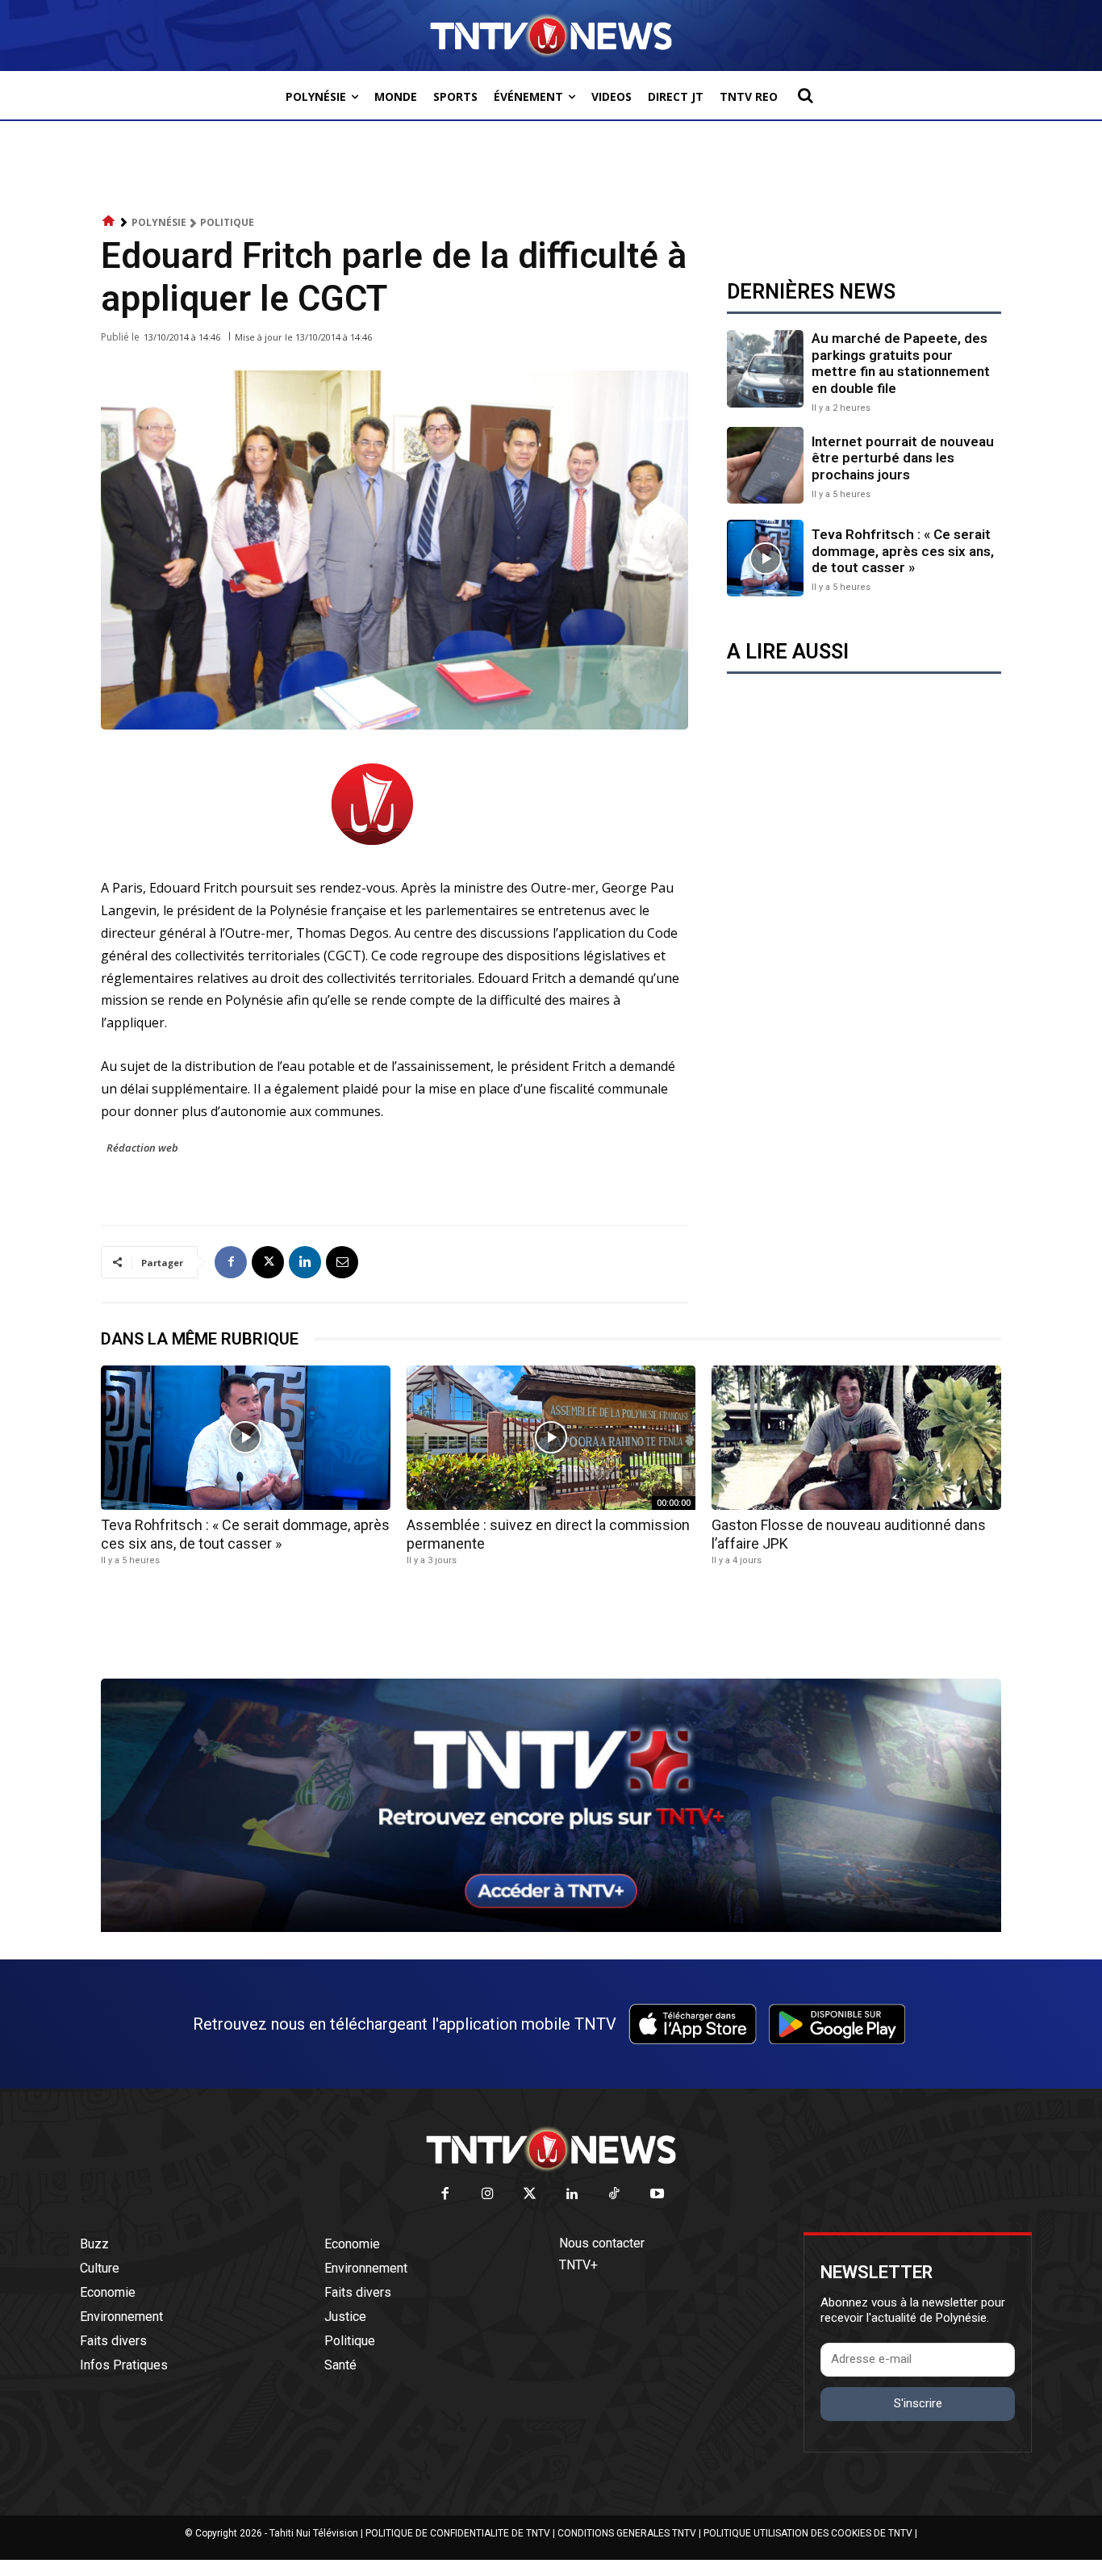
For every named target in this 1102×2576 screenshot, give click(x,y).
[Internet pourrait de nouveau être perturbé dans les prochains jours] (765, 465)
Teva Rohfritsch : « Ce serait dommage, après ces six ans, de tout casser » (903, 551)
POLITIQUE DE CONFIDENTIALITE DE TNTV (458, 2533)
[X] (268, 1262)
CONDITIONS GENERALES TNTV (627, 2533)
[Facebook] (231, 1262)
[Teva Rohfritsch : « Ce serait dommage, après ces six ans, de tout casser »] (765, 558)
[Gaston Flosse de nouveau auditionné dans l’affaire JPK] (856, 1438)
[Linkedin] (305, 1262)
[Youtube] (657, 2195)
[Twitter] (530, 2195)
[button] (805, 95)
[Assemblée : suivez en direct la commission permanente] (551, 1438)
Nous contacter (602, 2243)
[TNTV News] (551, 2149)
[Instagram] (488, 2195)
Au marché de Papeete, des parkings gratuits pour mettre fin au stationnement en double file (901, 363)
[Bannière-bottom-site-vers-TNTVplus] (551, 1928)
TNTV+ (578, 2265)
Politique (227, 222)
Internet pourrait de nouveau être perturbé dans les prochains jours (903, 458)
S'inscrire (918, 2403)
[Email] (342, 1262)
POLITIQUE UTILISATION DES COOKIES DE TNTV (808, 2533)
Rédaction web (142, 1148)
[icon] (109, 222)
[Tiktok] (615, 2195)
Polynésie (159, 222)
